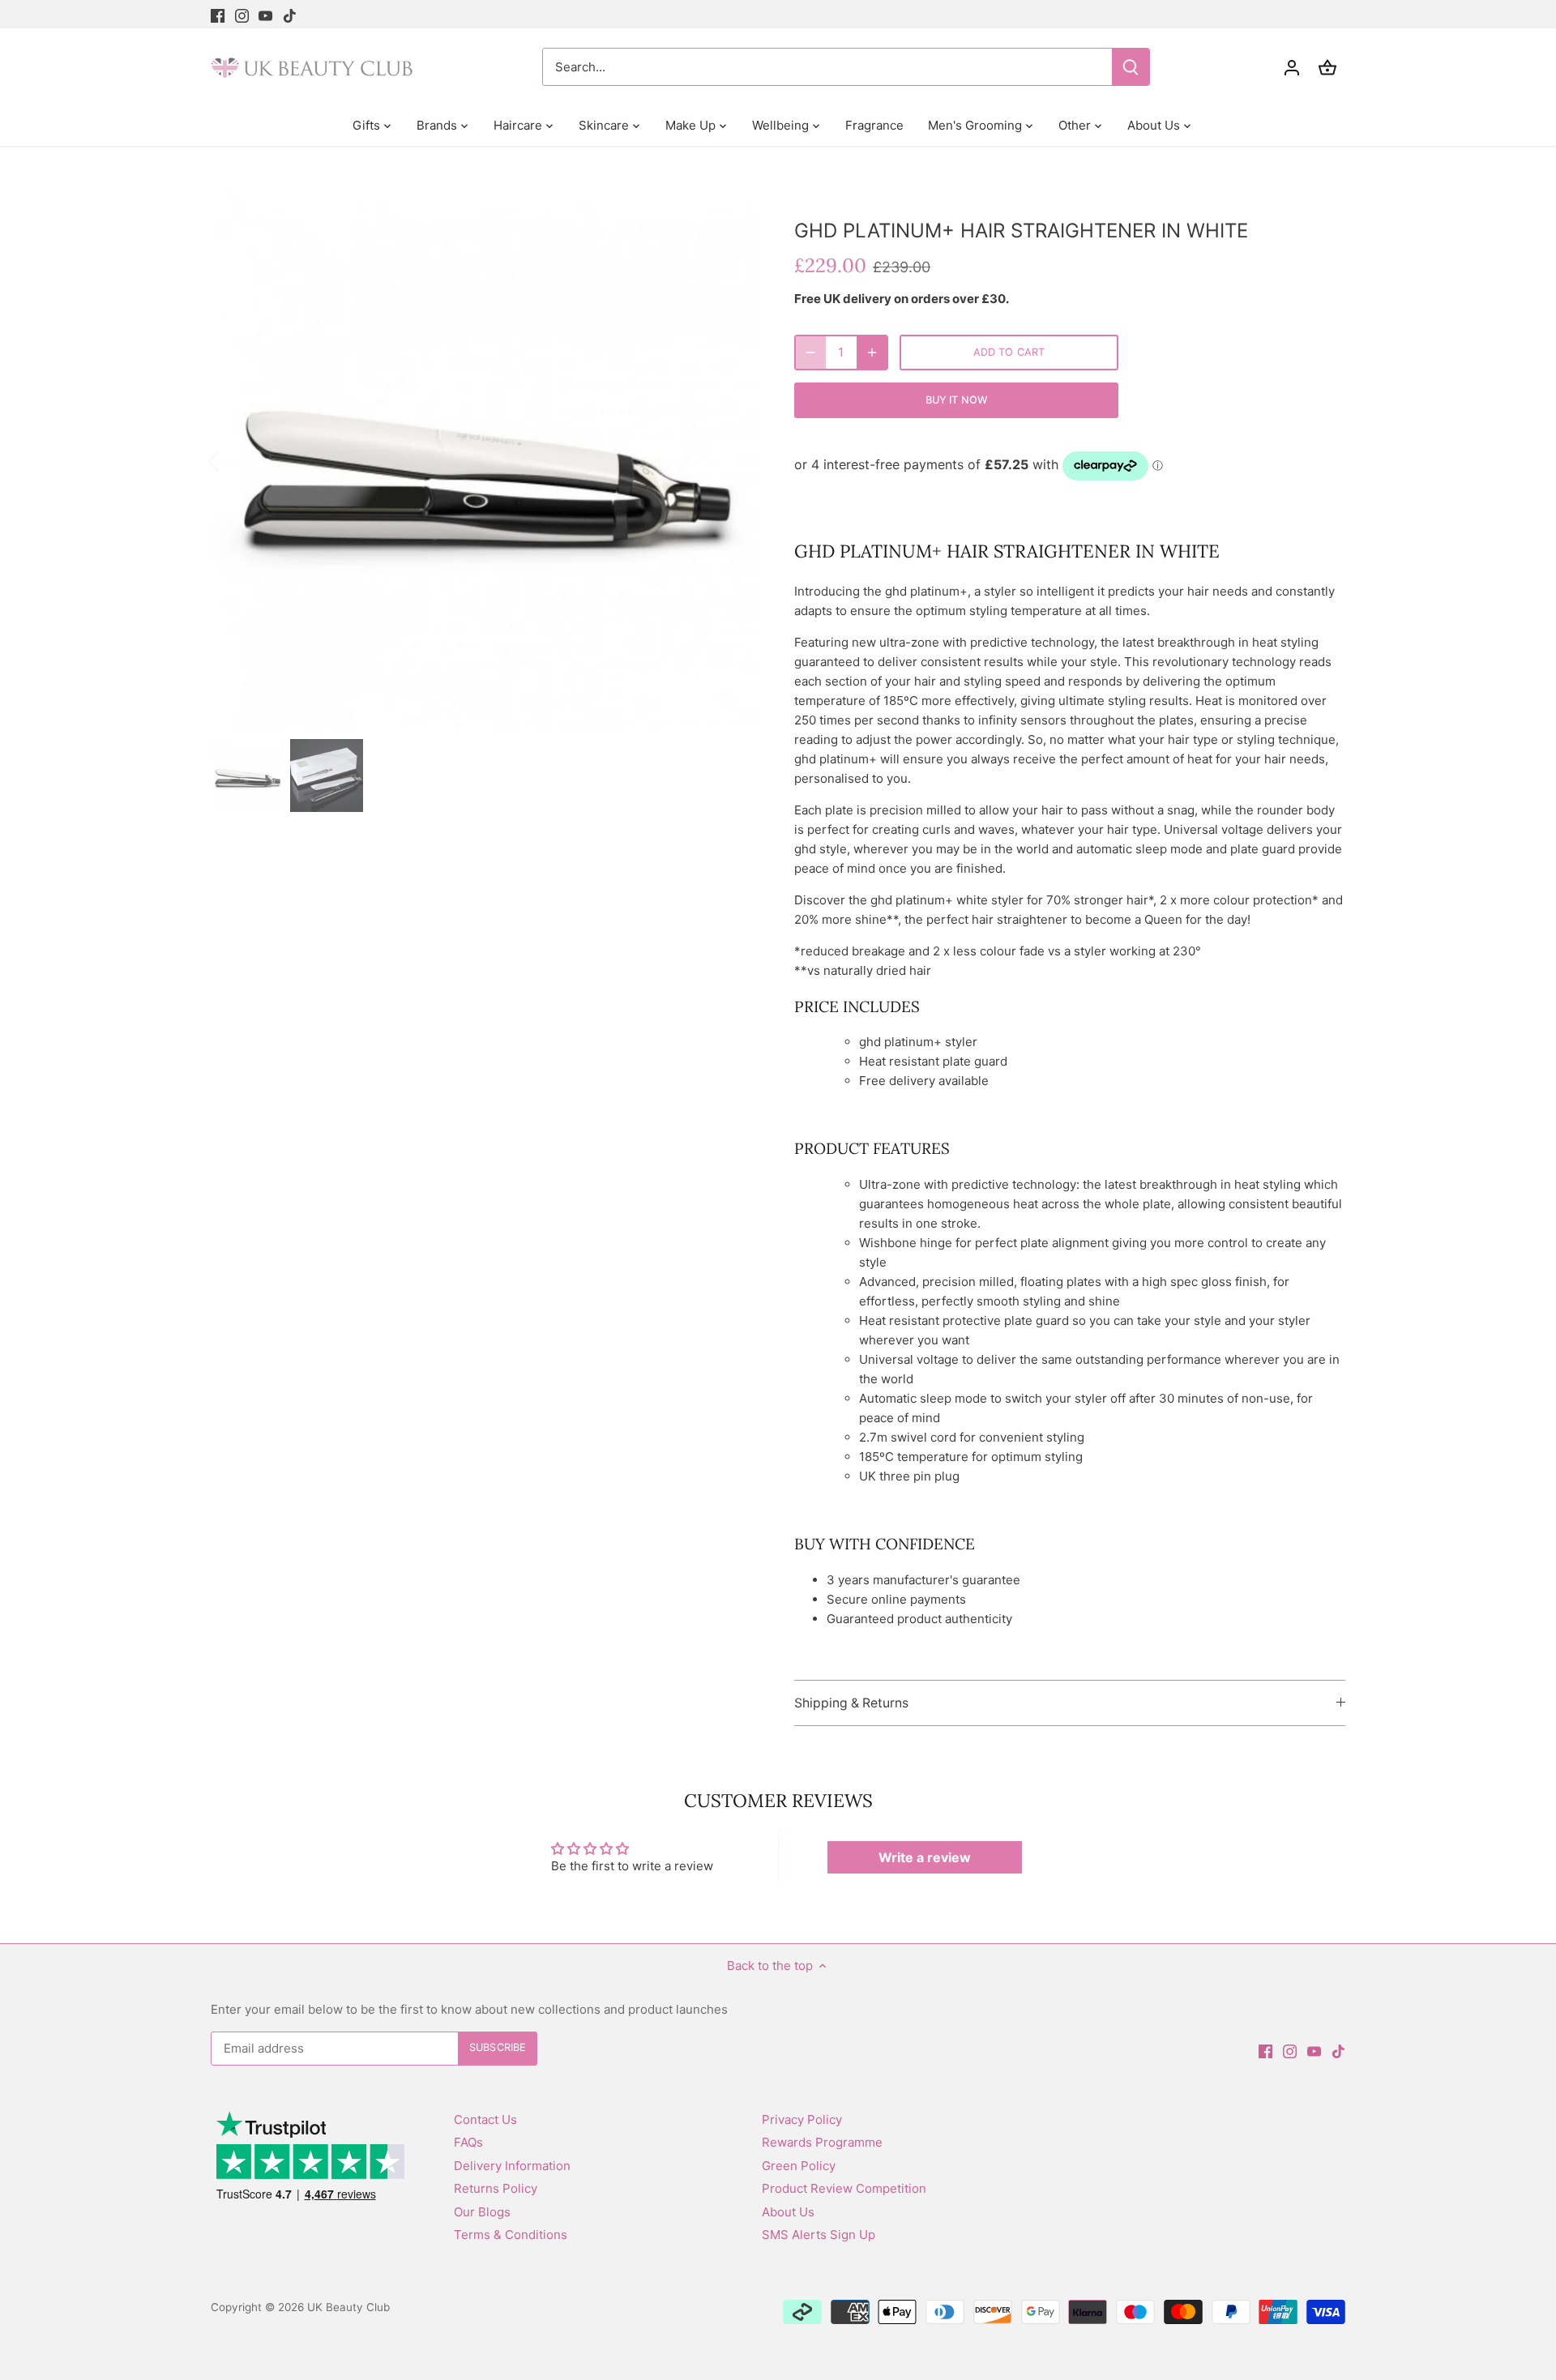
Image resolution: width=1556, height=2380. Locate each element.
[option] (483, 460)
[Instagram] (242, 14)
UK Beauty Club (348, 2307)
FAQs (468, 2142)
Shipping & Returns (851, 1703)
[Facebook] (218, 14)
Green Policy (799, 2166)
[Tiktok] (290, 14)
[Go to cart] (1327, 67)
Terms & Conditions (511, 2235)
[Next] (731, 460)
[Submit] (1131, 67)
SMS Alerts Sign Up (819, 2235)
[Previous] (235, 460)
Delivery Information (512, 2166)
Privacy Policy (802, 2119)
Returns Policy (496, 2188)
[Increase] (872, 353)
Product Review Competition (844, 2188)
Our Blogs (482, 2212)
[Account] (1292, 67)
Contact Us (485, 2119)
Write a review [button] (925, 1857)
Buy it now (956, 400)
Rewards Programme (822, 2142)
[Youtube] (265, 14)
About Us (788, 2212)
